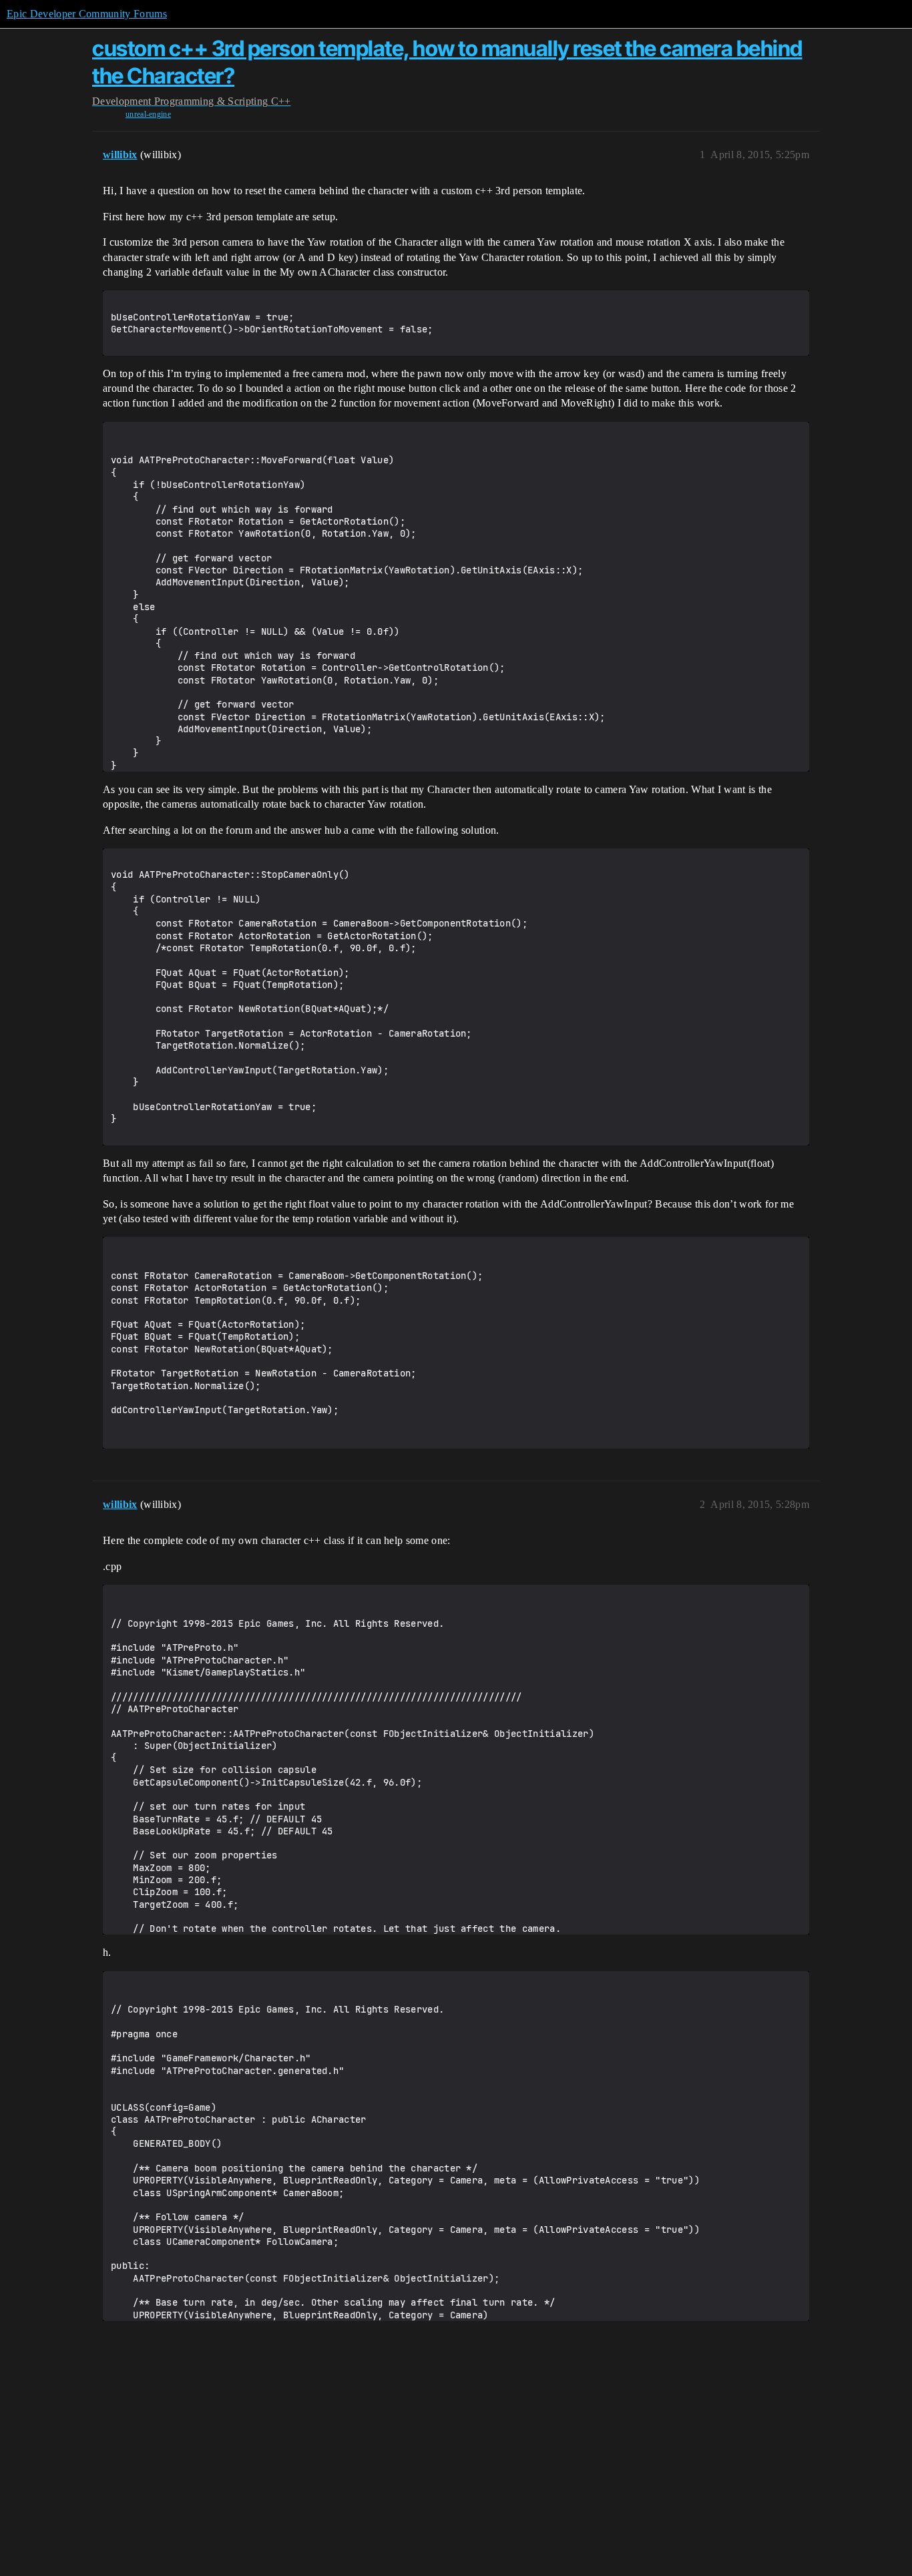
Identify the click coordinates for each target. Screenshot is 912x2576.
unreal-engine (148, 114)
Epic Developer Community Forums (87, 14)
